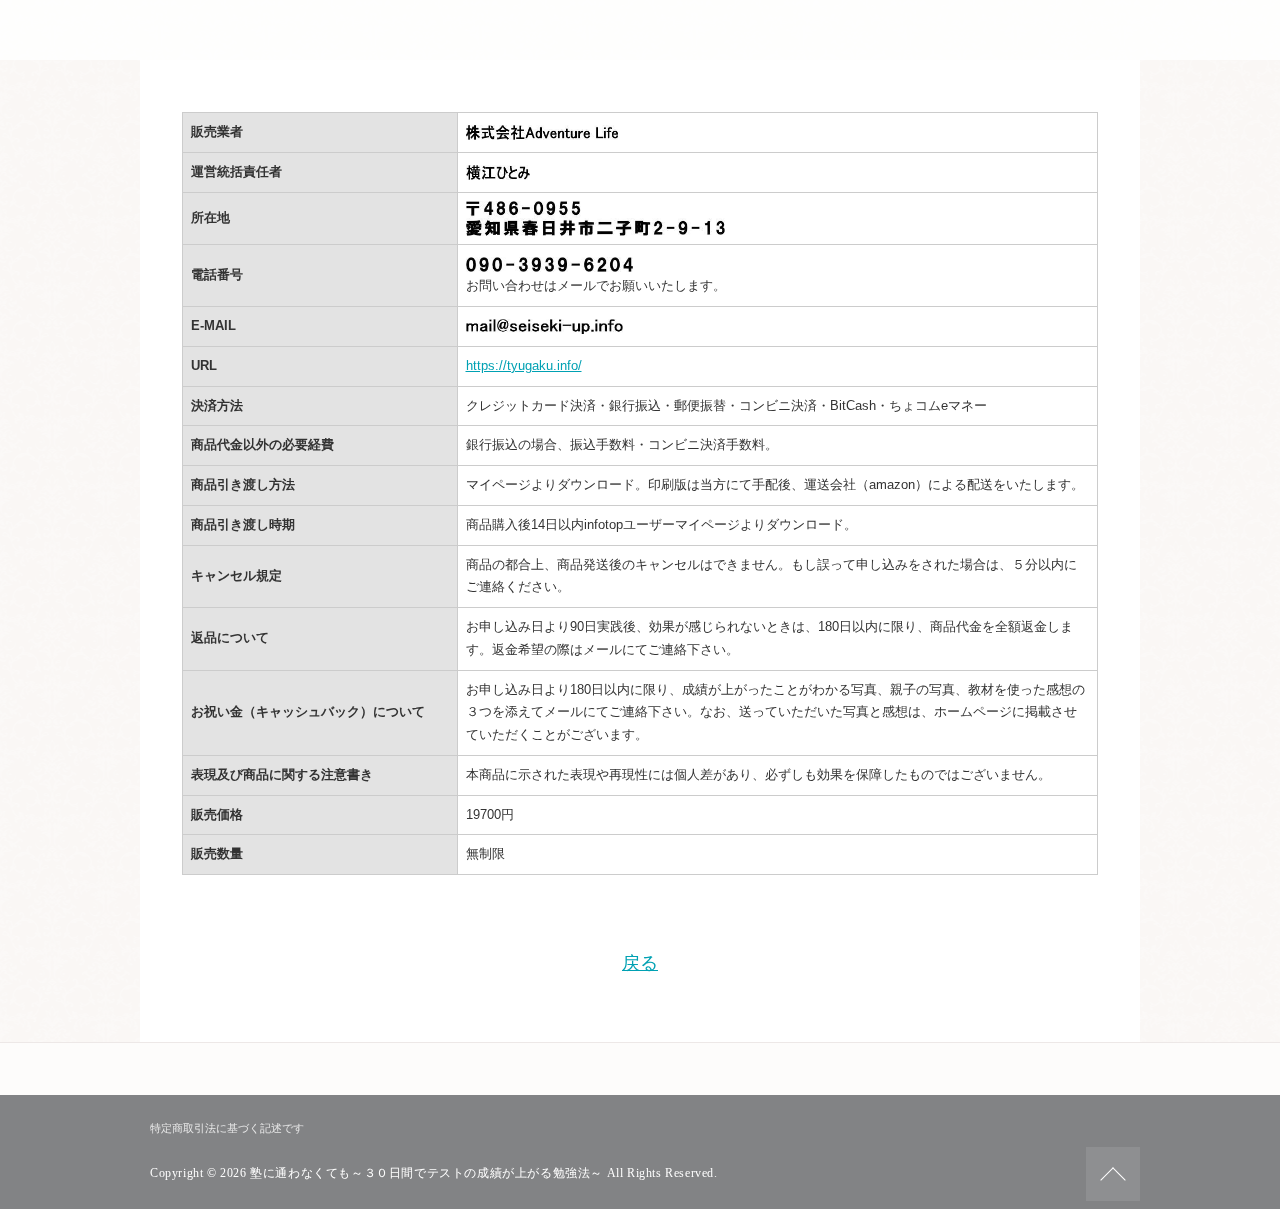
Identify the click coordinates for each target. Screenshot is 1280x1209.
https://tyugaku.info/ (524, 365)
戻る (640, 963)
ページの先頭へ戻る (1113, 1174)
